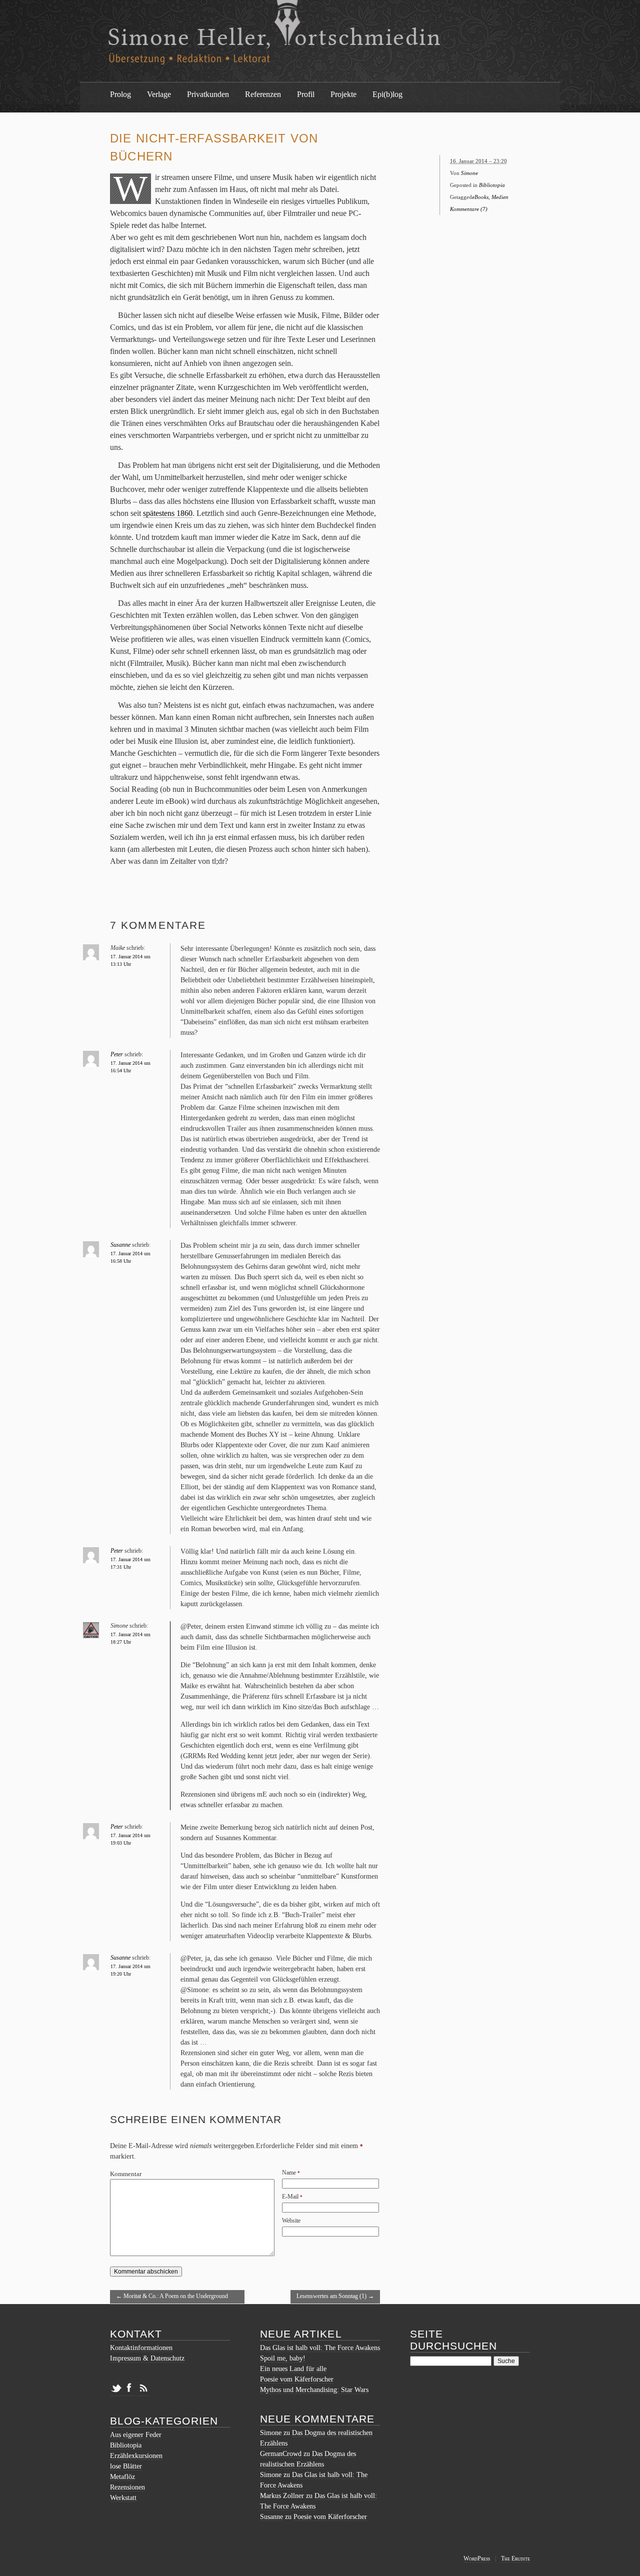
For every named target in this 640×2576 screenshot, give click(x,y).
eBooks (480, 197)
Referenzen (263, 94)
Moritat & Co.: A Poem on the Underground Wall (172, 2298)
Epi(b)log (387, 94)
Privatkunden (208, 94)
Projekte (343, 94)
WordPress (477, 2559)
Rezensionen (127, 2487)
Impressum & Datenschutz (147, 2358)
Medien (500, 197)
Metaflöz (122, 2477)
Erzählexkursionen (136, 2456)
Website (291, 2221)
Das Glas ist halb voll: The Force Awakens (320, 2348)
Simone (469, 173)
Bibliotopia (492, 185)
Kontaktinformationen (141, 2348)
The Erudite (515, 2559)
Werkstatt (123, 2498)
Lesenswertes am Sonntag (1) (335, 2296)
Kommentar (126, 2174)
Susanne (120, 1245)
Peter (117, 1054)
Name (289, 2173)
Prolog (120, 94)
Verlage (159, 94)
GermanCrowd (281, 2454)
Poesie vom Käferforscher (297, 2379)
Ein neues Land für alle (293, 2369)
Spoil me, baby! (283, 2358)
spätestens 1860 (168, 513)
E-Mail (290, 2197)
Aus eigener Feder (136, 2435)
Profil (306, 94)
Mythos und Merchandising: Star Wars (314, 2390)
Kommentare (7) (469, 209)
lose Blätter (126, 2466)
